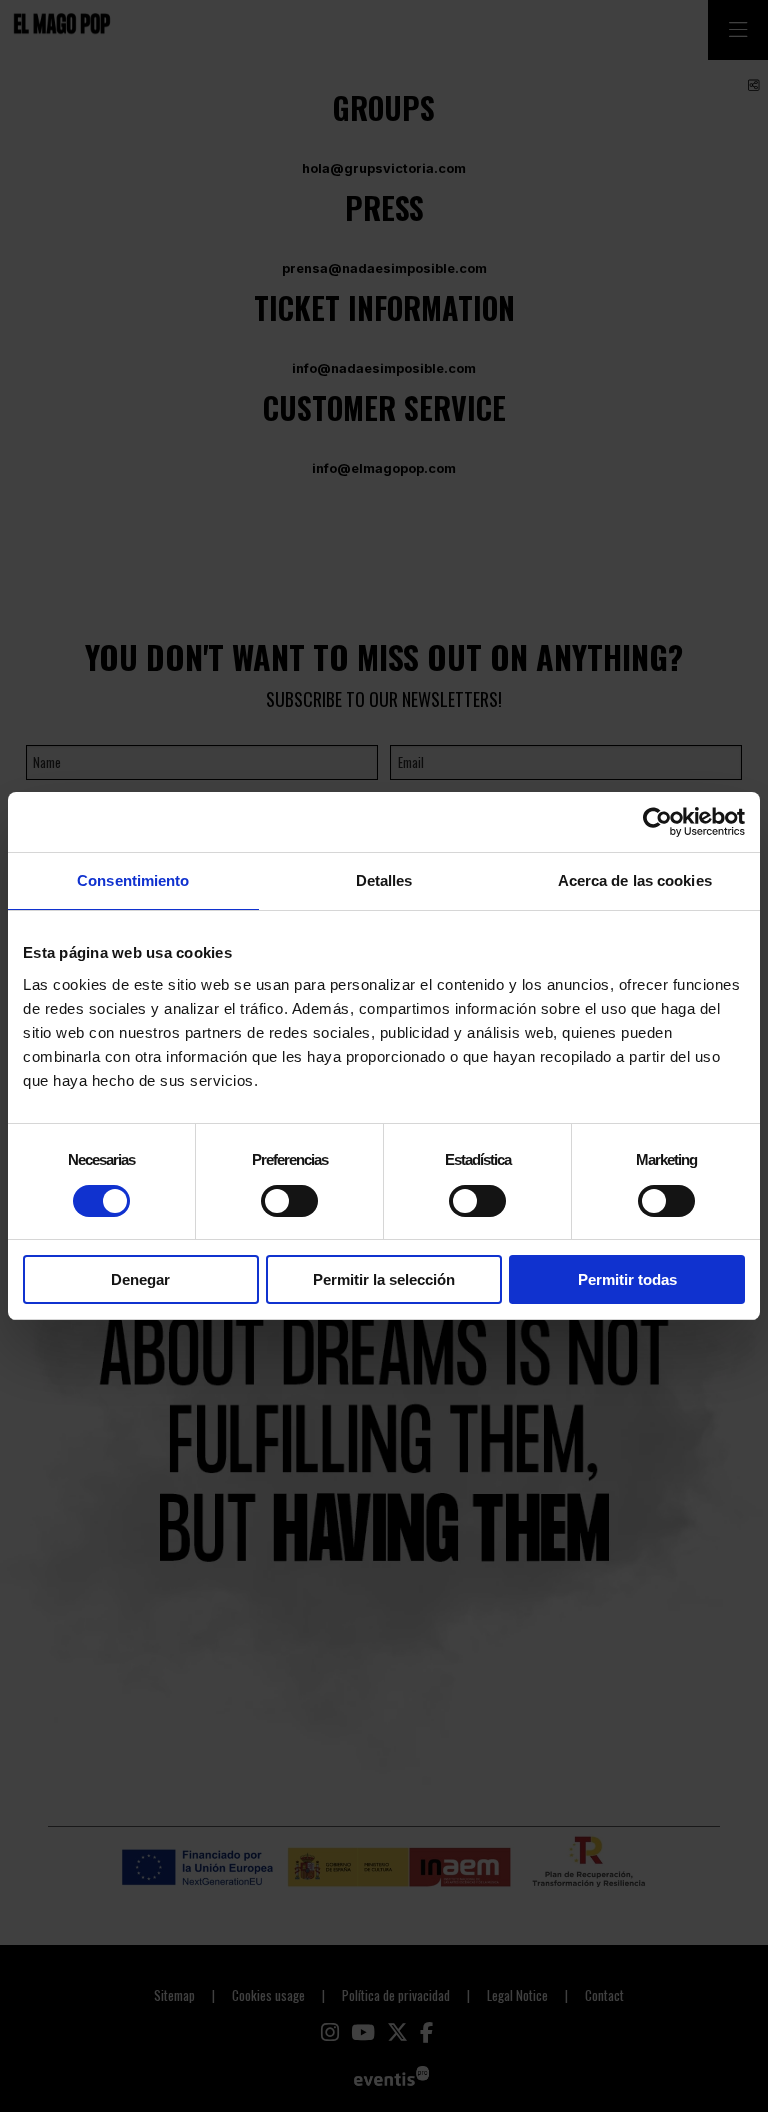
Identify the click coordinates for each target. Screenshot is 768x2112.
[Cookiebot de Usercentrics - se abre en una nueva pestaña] (657, 822)
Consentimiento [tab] (133, 880)
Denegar (140, 1279)
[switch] (289, 1201)
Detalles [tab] (384, 880)
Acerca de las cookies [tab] (635, 880)
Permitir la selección (384, 1279)
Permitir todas (627, 1279)
